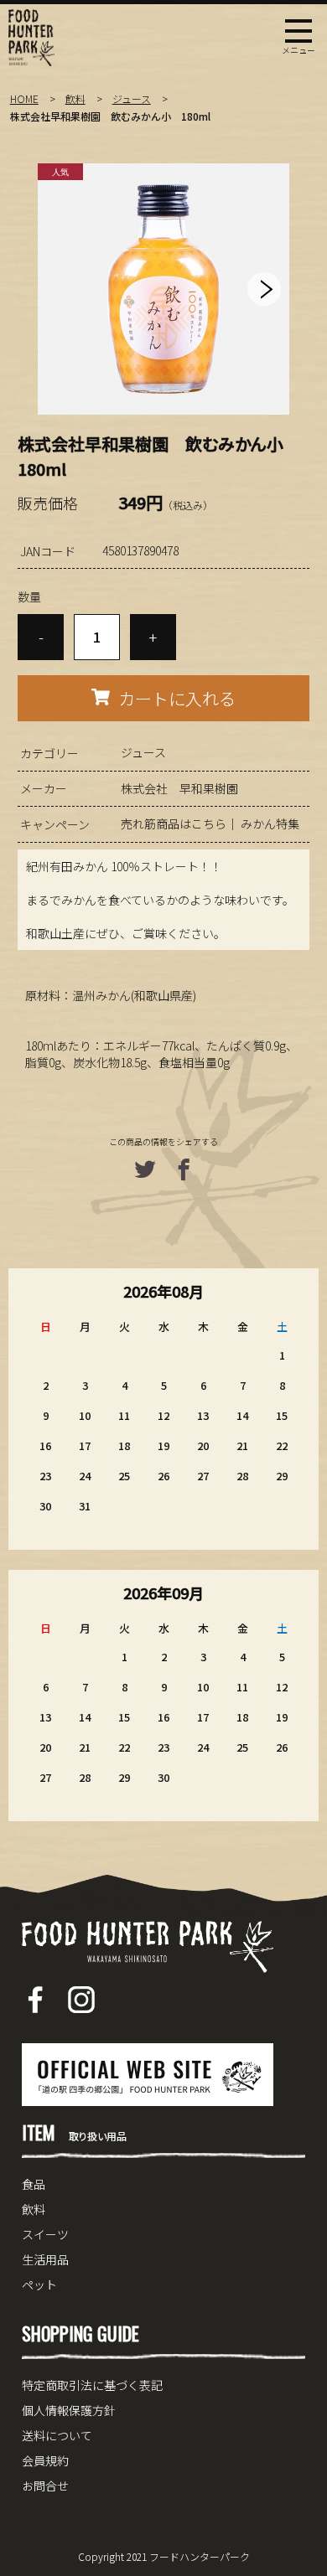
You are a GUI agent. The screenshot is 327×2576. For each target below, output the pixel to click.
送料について (57, 2435)
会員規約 (45, 2460)
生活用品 (45, 2259)
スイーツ (45, 2234)
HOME (24, 98)
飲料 (75, 98)
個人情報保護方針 (69, 2410)
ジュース (132, 98)
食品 (34, 2184)
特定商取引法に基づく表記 (92, 2385)
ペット (39, 2284)
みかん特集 (270, 823)
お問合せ (45, 2486)
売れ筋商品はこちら (174, 823)
